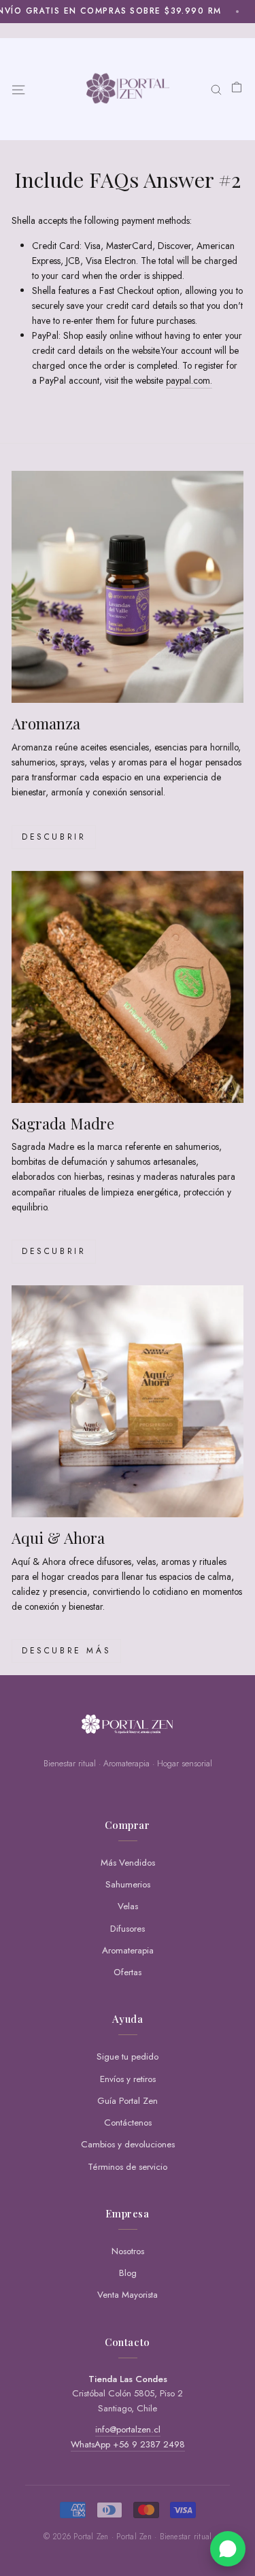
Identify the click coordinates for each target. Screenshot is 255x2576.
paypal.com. (189, 380)
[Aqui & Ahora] (128, 1401)
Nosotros (128, 2251)
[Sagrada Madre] (128, 987)
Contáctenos (128, 2123)
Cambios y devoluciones (128, 2144)
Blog (128, 2273)
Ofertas (128, 1972)
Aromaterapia (128, 1950)
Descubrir (54, 837)
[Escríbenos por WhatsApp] (228, 2549)
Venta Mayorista (128, 2295)
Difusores (128, 1929)
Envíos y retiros (128, 2079)
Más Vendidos (128, 1863)
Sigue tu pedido (128, 2057)
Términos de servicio (128, 2167)
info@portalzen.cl (128, 2429)
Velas (128, 1906)
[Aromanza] (128, 587)
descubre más (66, 1651)
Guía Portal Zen (128, 2101)
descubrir (54, 1251)
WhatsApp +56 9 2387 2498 (128, 2444)
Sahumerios (128, 1884)
